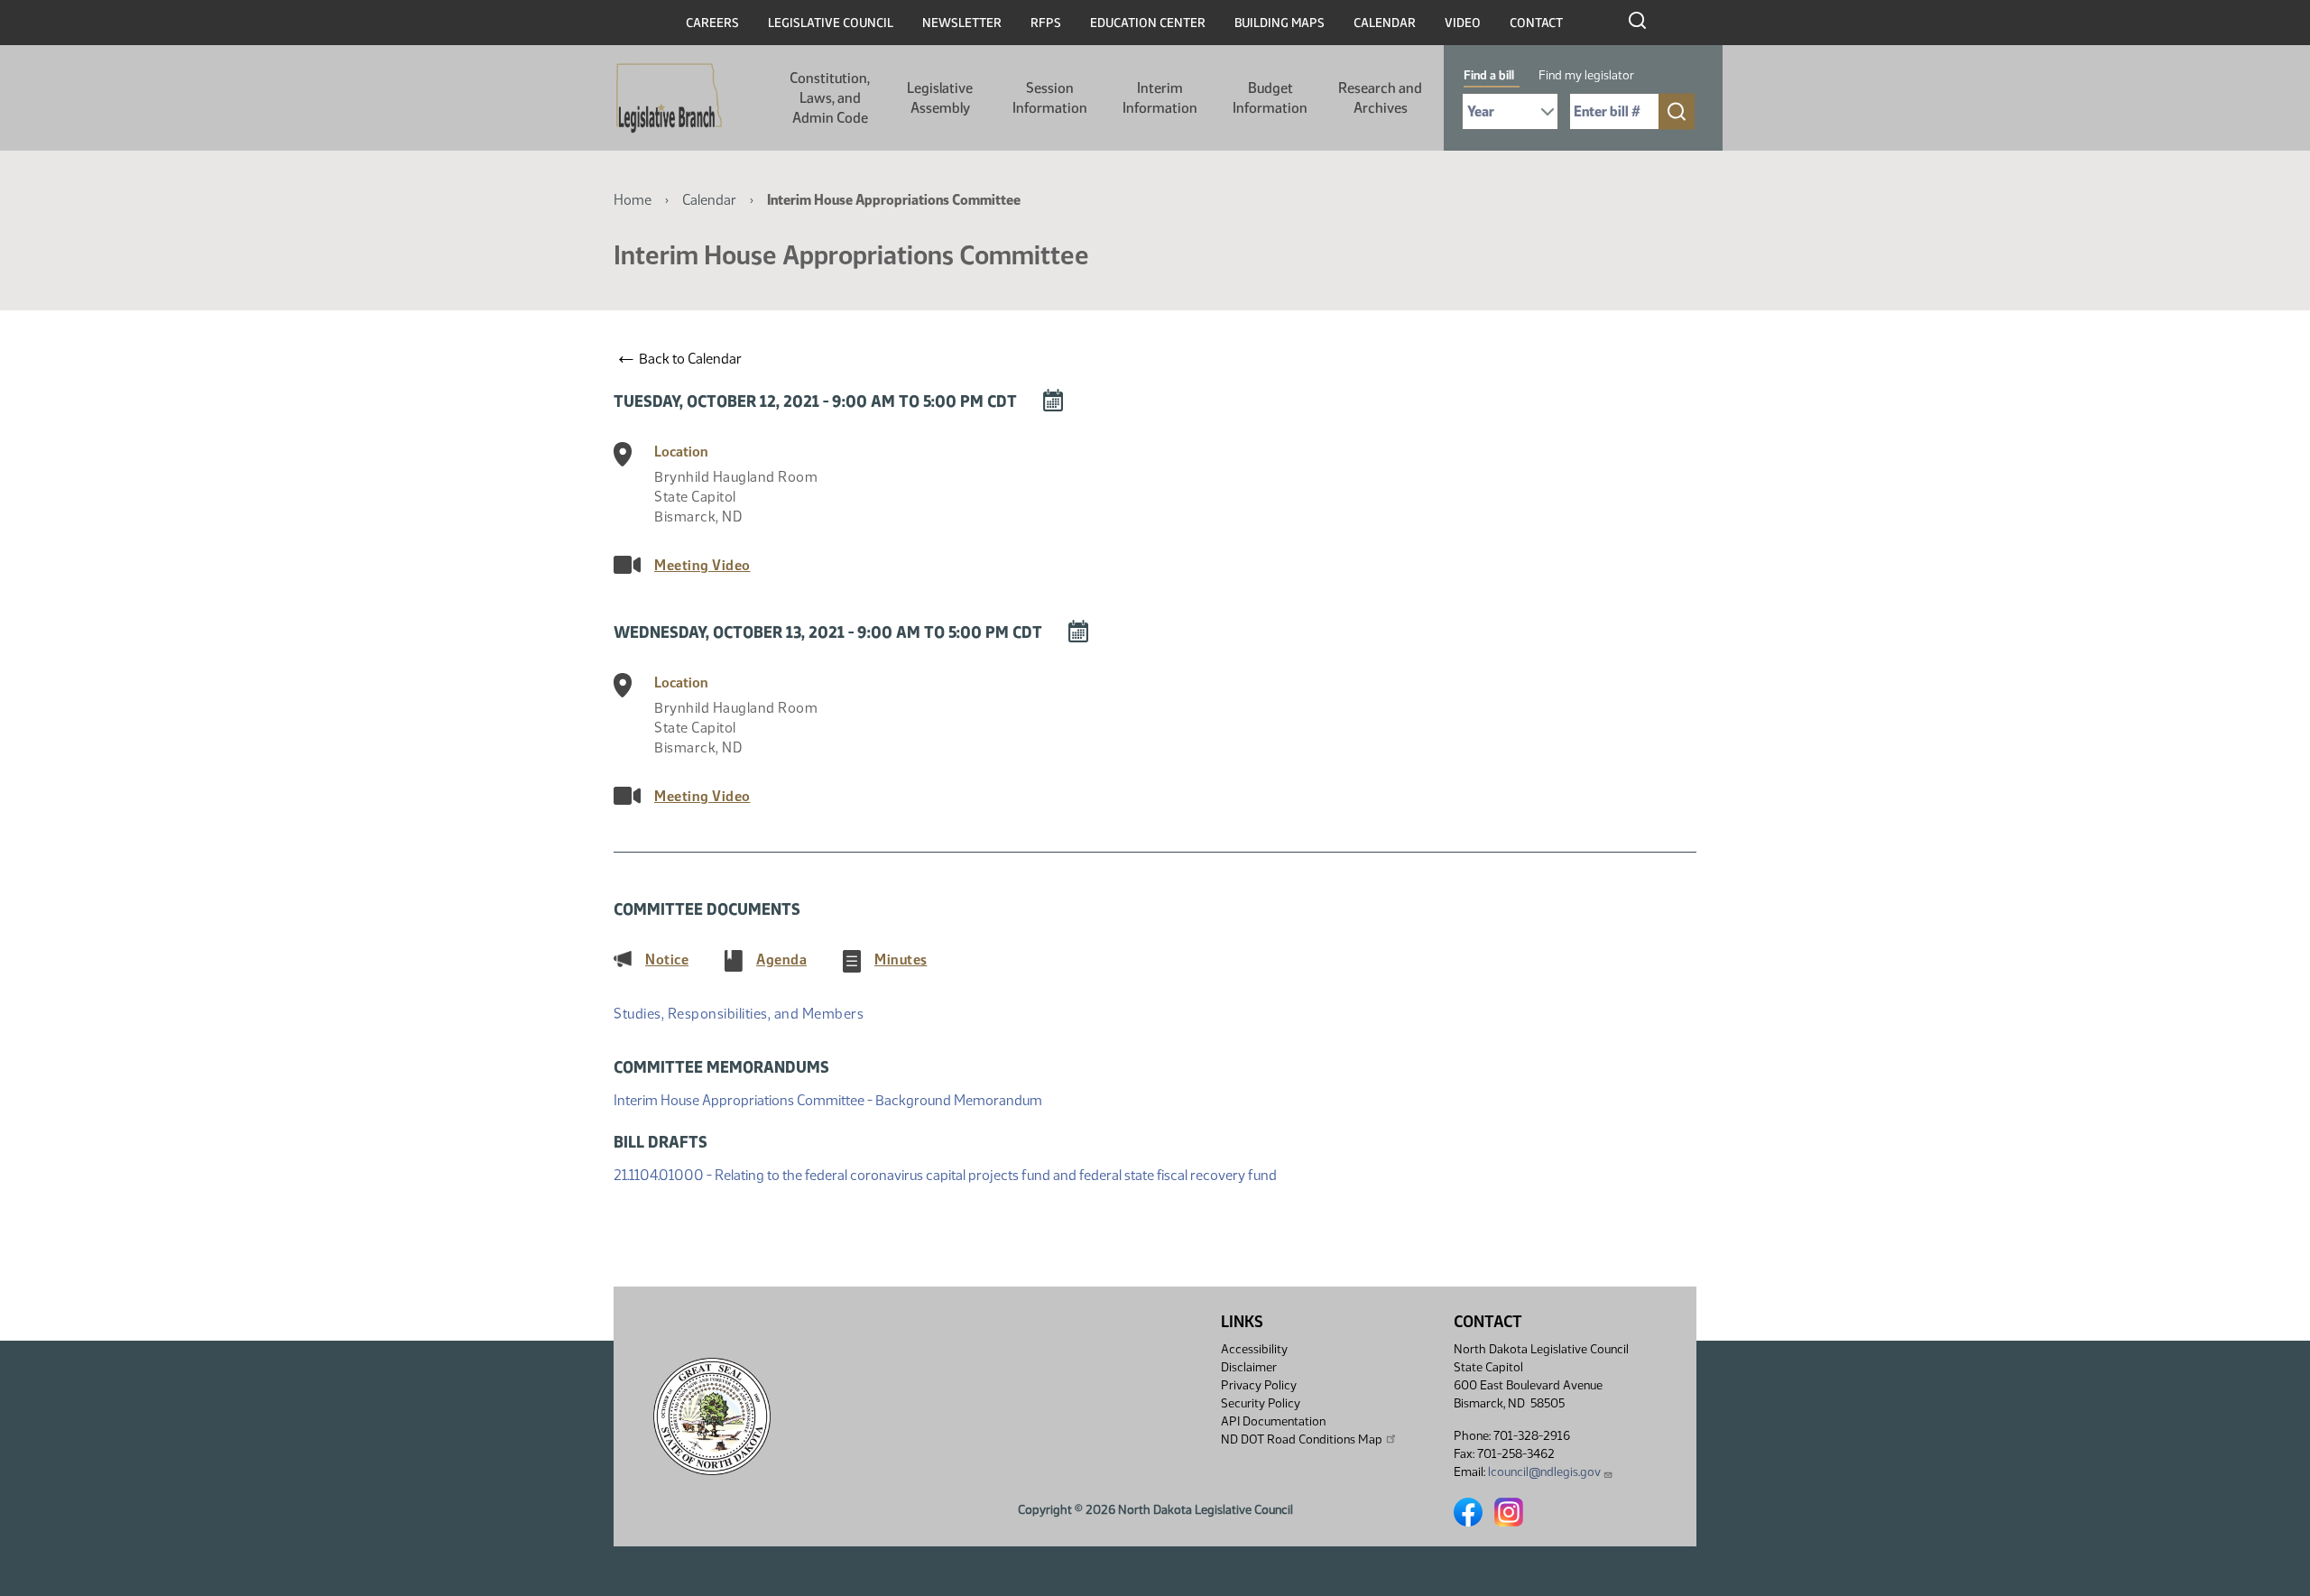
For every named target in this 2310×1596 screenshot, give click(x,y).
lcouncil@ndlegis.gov (1544, 1472)
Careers (712, 23)
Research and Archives (1380, 98)
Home (633, 200)
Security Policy (1261, 1403)
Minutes (901, 959)
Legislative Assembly (940, 98)
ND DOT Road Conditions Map (1302, 1439)
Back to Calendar (680, 358)
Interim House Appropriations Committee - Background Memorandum (828, 1100)
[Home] (669, 98)
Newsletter (962, 23)
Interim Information (1160, 98)
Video (1463, 23)
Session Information (1050, 98)
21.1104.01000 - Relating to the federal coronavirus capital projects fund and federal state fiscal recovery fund (945, 1175)
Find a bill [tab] (1489, 75)
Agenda (781, 959)
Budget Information (1270, 98)
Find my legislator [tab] (1586, 75)
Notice (667, 959)
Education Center (1148, 23)
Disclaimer (1249, 1367)
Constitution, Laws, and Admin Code (830, 98)
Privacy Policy (1259, 1385)
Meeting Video (702, 565)
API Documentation (1273, 1421)
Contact (1536, 23)
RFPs (1046, 23)
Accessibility (1254, 1349)
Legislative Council (831, 23)
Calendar (1385, 23)
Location (681, 452)
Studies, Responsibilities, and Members (739, 1014)
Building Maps (1280, 23)
